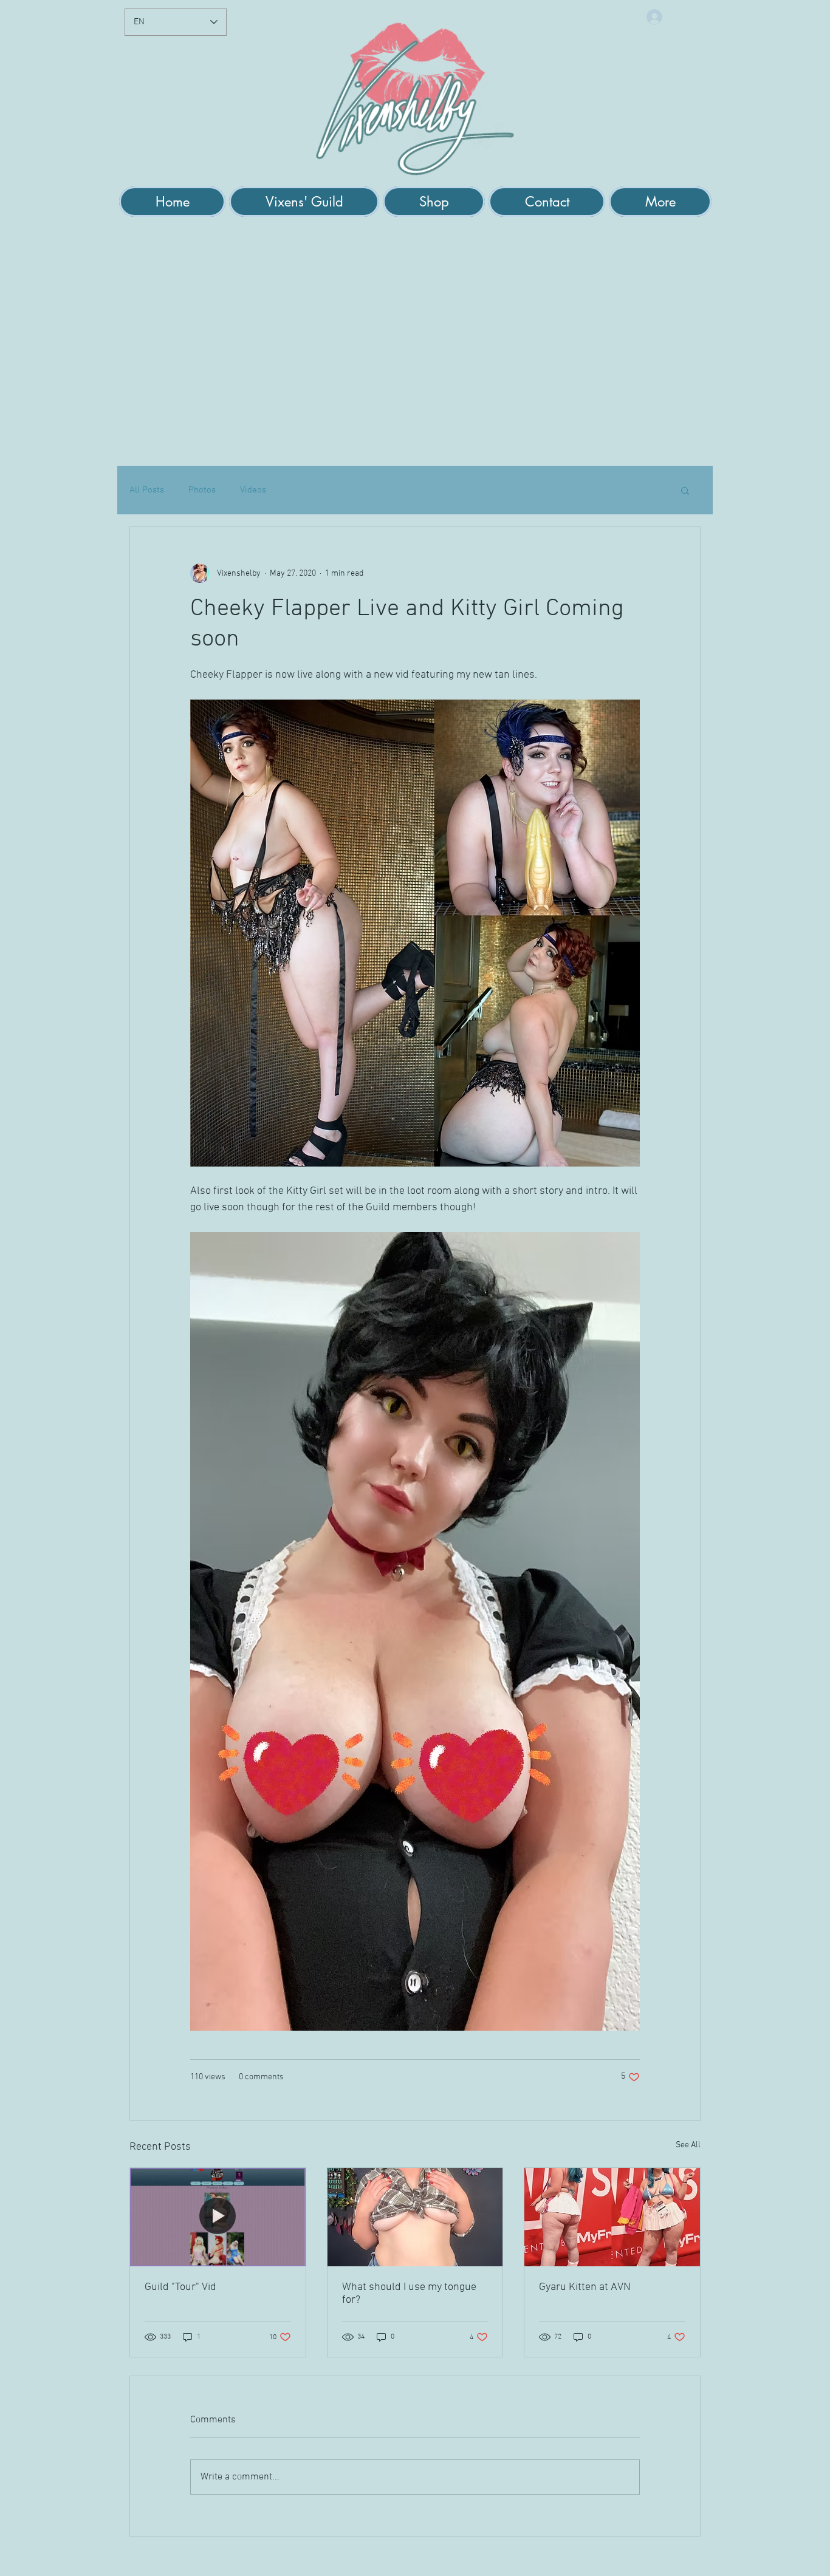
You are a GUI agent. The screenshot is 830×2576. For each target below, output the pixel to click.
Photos (202, 490)
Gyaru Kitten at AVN (585, 2287)
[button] (304, 202)
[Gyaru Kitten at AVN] (612, 2217)
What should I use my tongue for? (409, 2294)
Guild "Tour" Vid (180, 2287)
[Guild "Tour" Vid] (218, 2217)
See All (688, 2145)
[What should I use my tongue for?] (415, 2217)
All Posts (147, 490)
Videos (253, 490)
